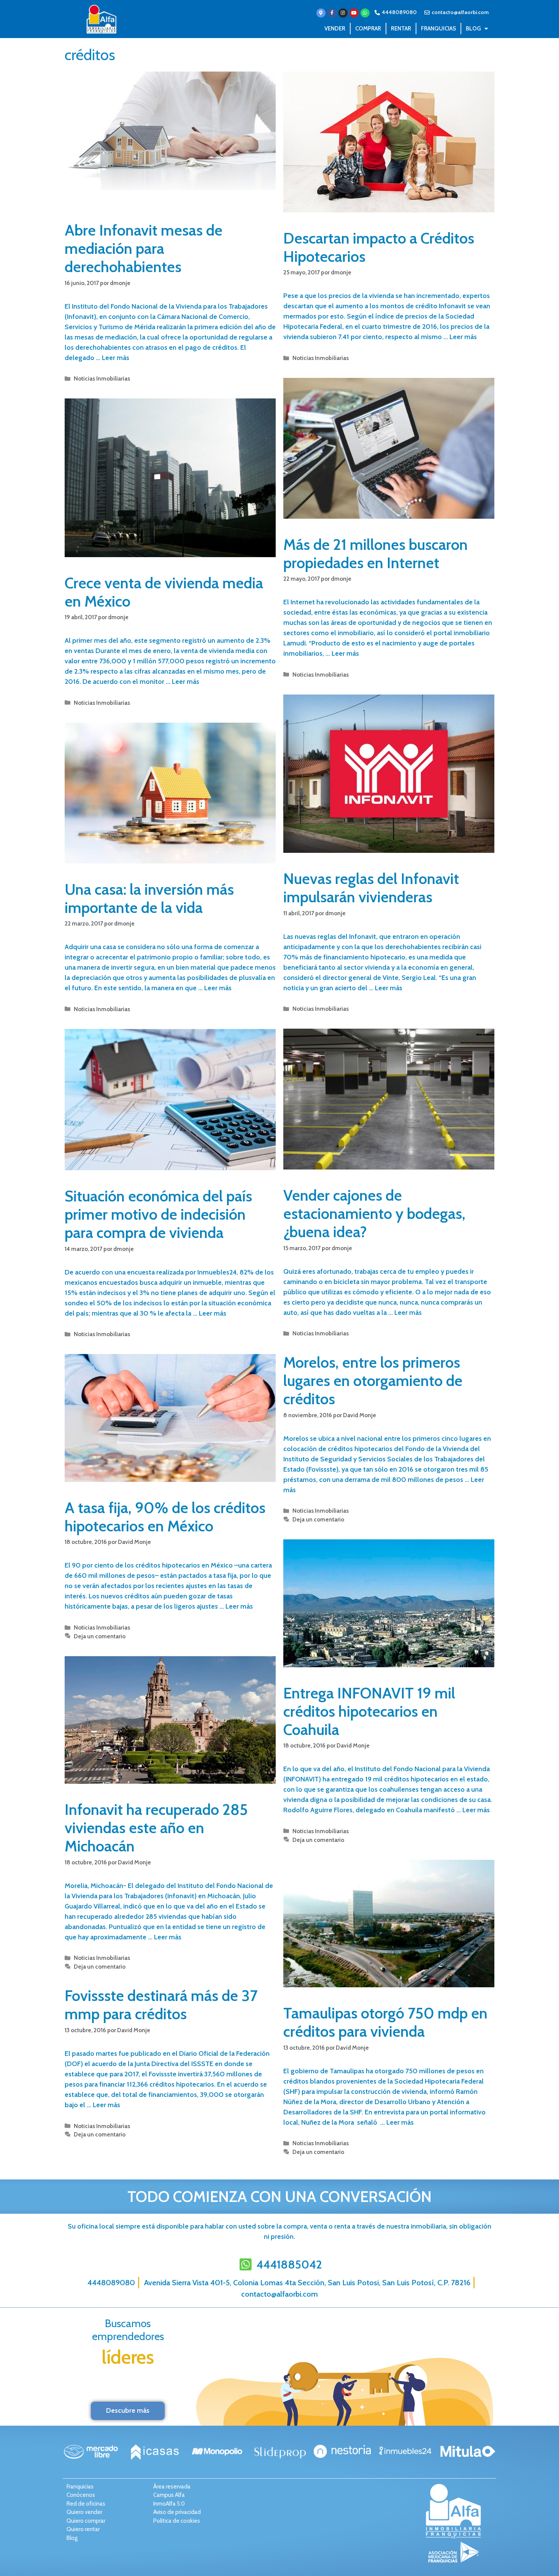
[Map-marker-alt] (321, 13)
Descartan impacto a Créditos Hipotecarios (379, 247)
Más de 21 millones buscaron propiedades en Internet (376, 554)
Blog (473, 29)
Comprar (368, 29)
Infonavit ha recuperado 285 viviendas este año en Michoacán (156, 1828)
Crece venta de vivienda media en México (164, 592)
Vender (335, 29)
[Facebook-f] (332, 13)
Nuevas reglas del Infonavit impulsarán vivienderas (371, 888)
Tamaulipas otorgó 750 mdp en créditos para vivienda (385, 2022)
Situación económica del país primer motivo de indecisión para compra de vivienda (158, 1214)
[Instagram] (343, 13)
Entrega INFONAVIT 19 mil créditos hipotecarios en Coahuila (369, 1711)
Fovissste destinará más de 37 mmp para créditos (161, 2005)
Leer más (116, 358)
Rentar (401, 29)
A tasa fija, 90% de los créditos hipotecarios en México (165, 1517)
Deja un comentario (318, 1519)
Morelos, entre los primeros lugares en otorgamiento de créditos (373, 1380)
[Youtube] (354, 13)
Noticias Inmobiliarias (102, 378)
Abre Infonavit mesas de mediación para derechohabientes (144, 248)
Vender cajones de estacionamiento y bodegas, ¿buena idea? (374, 1213)
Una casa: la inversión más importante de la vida (149, 898)
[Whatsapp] (365, 13)
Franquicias (438, 29)
